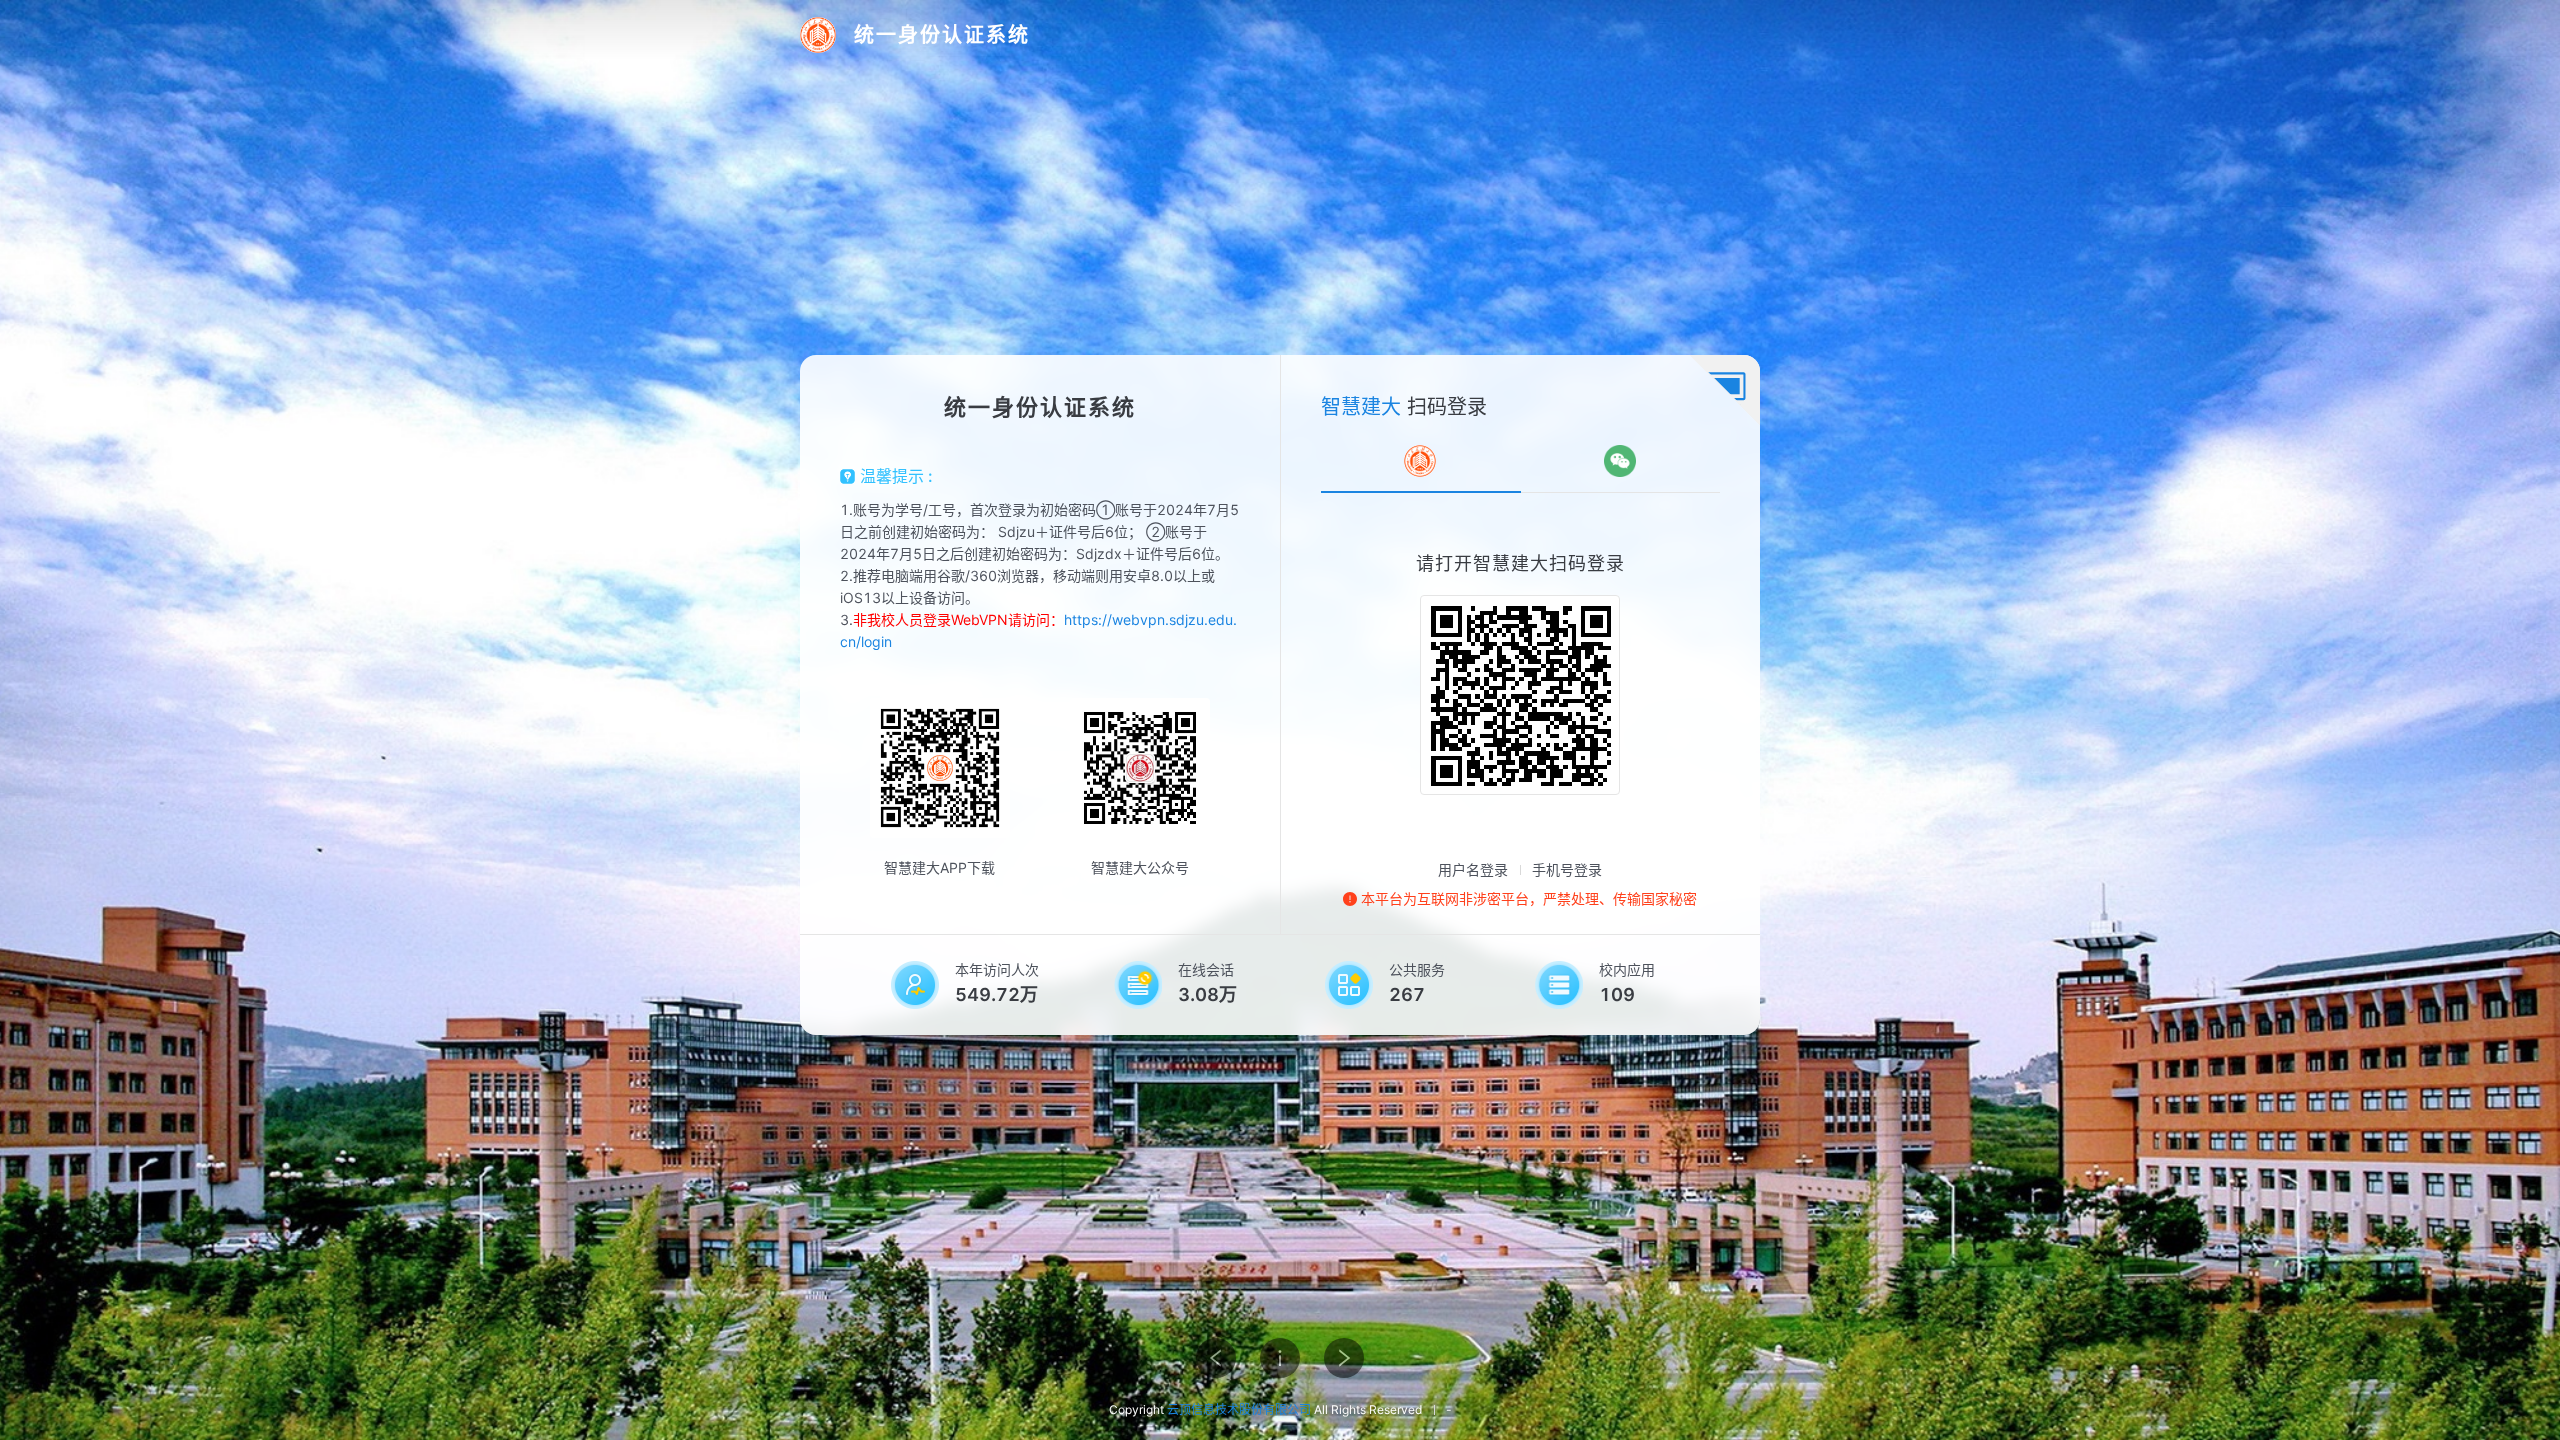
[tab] (1420, 461)
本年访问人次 (997, 969)
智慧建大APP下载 (939, 867)
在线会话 (1206, 969)
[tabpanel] (1521, 672)
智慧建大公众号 (1140, 867)
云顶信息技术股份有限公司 (1239, 1409)
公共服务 (1417, 969)
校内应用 (1627, 969)
